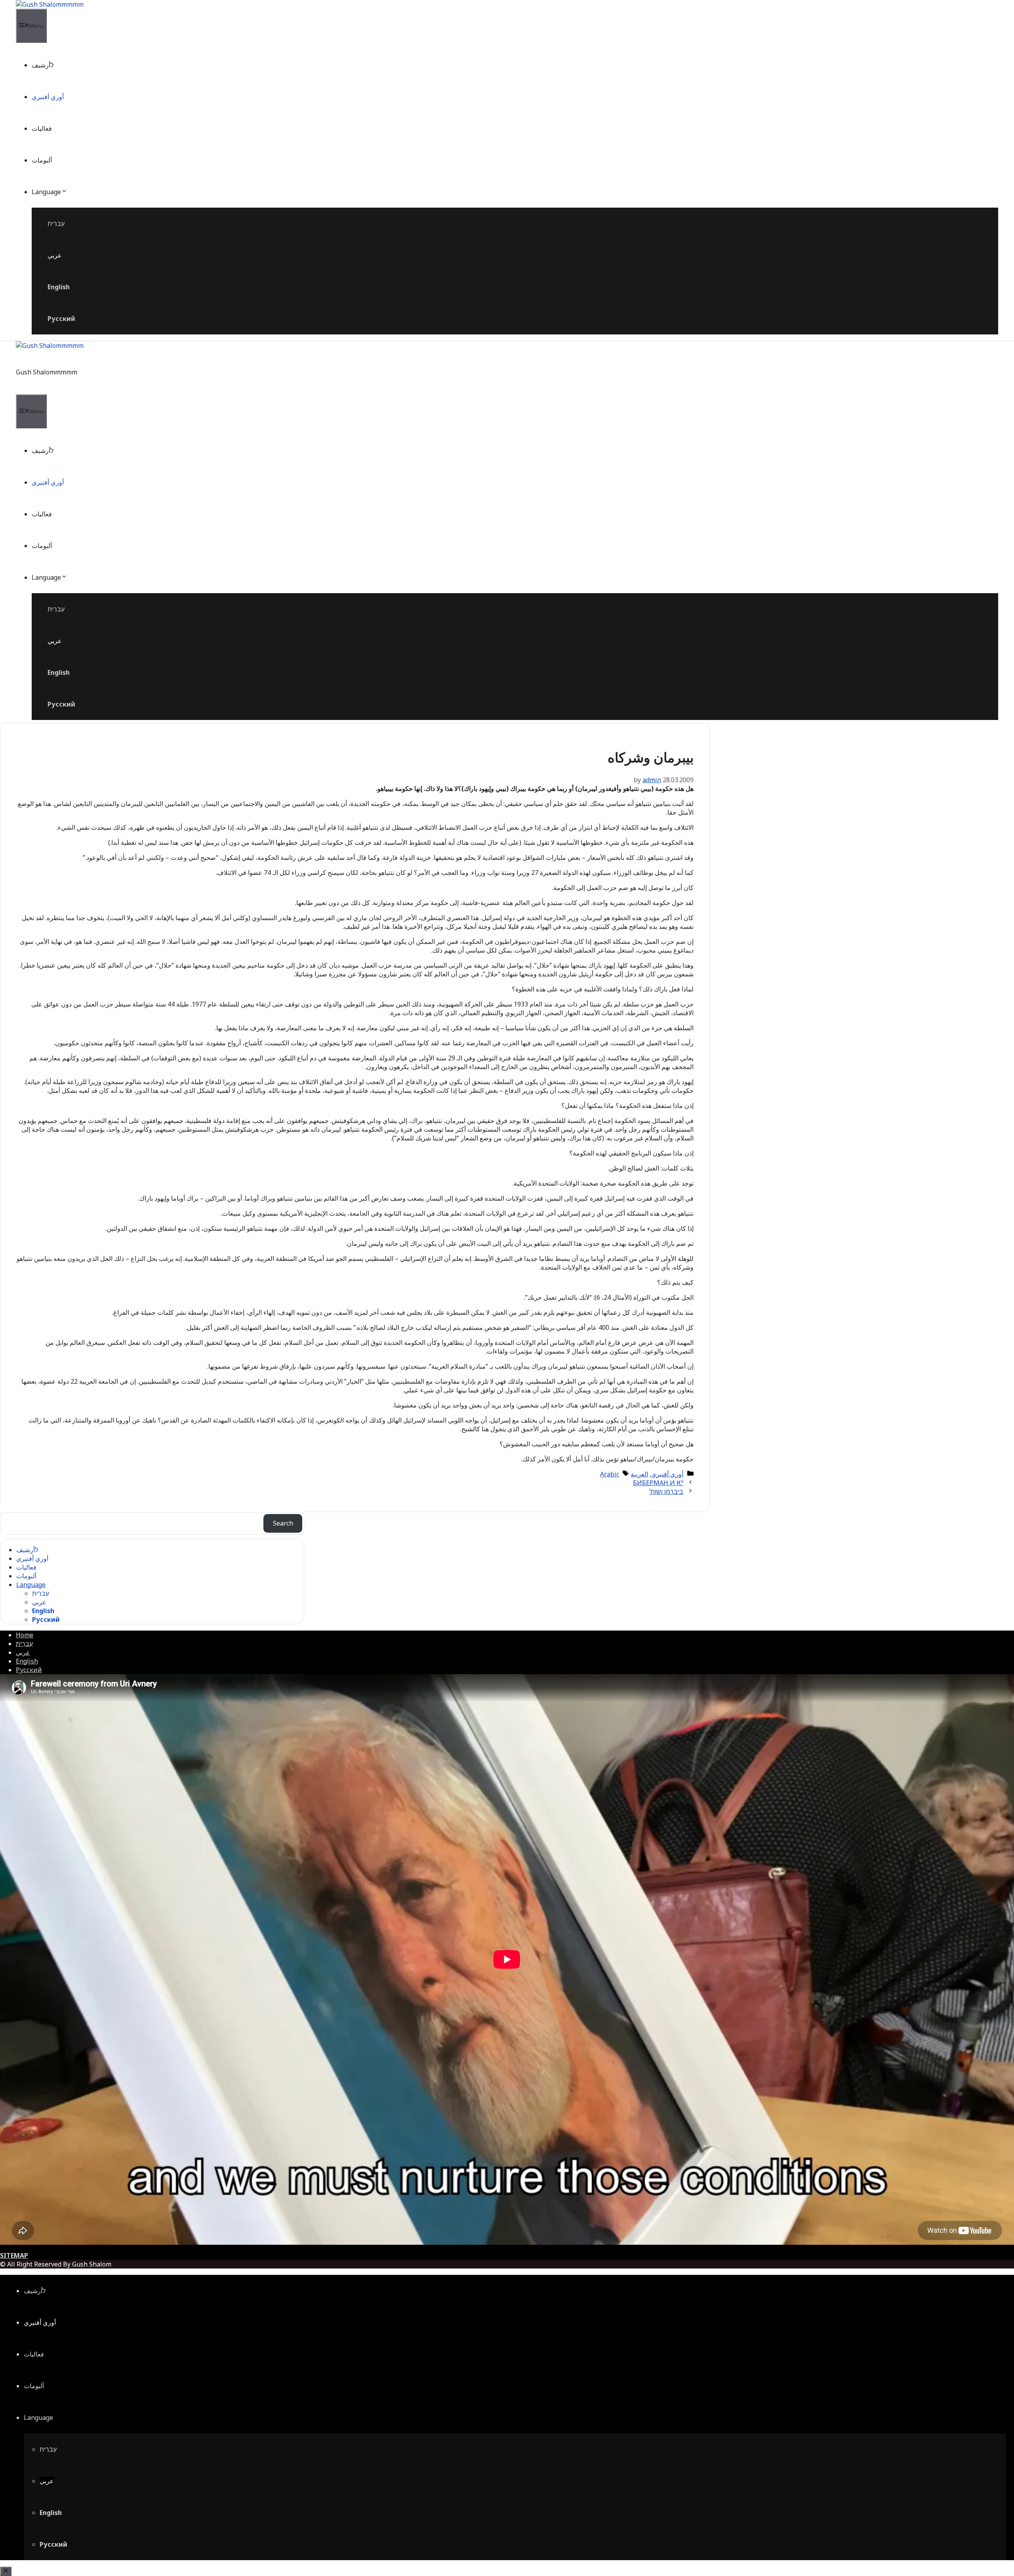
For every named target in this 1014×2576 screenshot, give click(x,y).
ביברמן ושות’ (666, 1491)
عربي (55, 255)
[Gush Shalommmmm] (50, 4)
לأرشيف (43, 65)
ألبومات (42, 160)
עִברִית (56, 223)
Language (46, 192)
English (59, 287)
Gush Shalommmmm (47, 372)
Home (25, 1635)
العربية (639, 1474)
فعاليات (42, 128)
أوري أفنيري (48, 97)
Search (283, 1523)
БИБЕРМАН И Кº (658, 1483)
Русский (61, 319)
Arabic (610, 1474)
